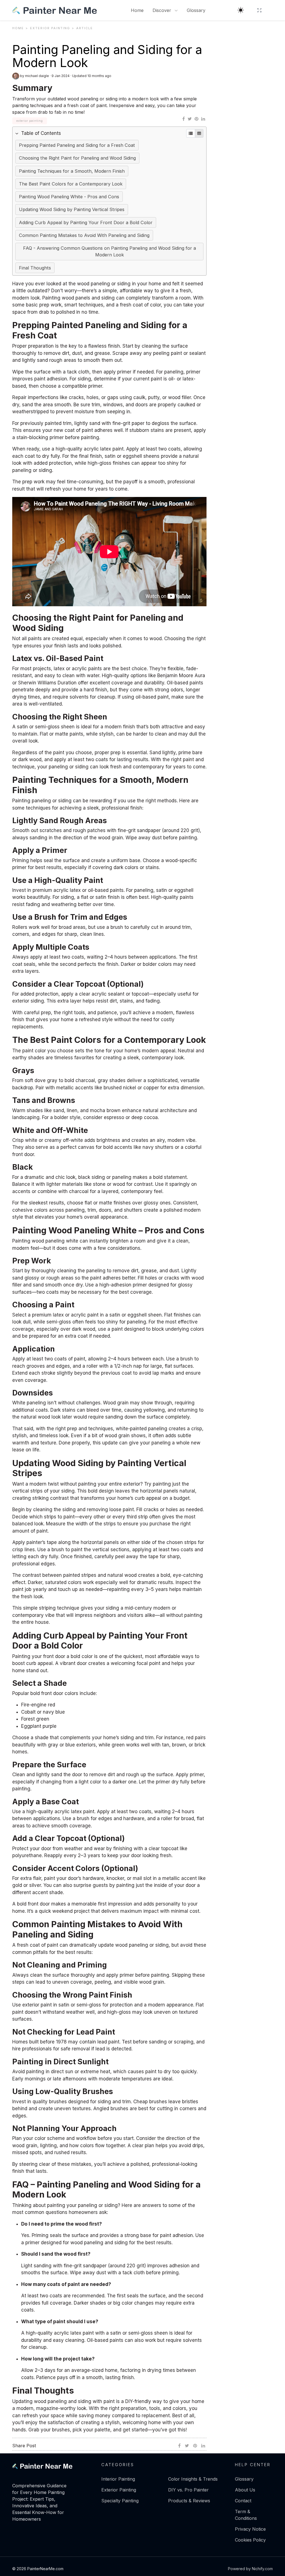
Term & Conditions (246, 2515)
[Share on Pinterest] (196, 119)
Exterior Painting (119, 2490)
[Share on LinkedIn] (203, 119)
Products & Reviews (189, 2501)
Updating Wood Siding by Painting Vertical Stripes (72, 209)
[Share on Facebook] (184, 119)
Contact (243, 2501)
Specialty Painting (120, 2501)
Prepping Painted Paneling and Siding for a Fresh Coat (77, 145)
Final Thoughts (35, 268)
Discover (163, 10)
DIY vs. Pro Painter (188, 2490)
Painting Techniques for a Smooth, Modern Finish (72, 171)
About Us (245, 2490)
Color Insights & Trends (193, 2479)
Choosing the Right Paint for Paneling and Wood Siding (77, 158)
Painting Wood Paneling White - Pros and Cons (69, 197)
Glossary (196, 10)
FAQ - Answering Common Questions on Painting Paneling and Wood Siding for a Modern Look (110, 251)
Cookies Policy (250, 2540)
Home (137, 10)
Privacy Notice (250, 2529)
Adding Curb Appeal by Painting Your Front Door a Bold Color (86, 222)
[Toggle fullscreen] (259, 10)
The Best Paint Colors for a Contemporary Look (71, 184)
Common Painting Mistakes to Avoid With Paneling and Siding (84, 235)
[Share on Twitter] (190, 119)
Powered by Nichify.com (250, 2569)
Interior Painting (118, 2479)
